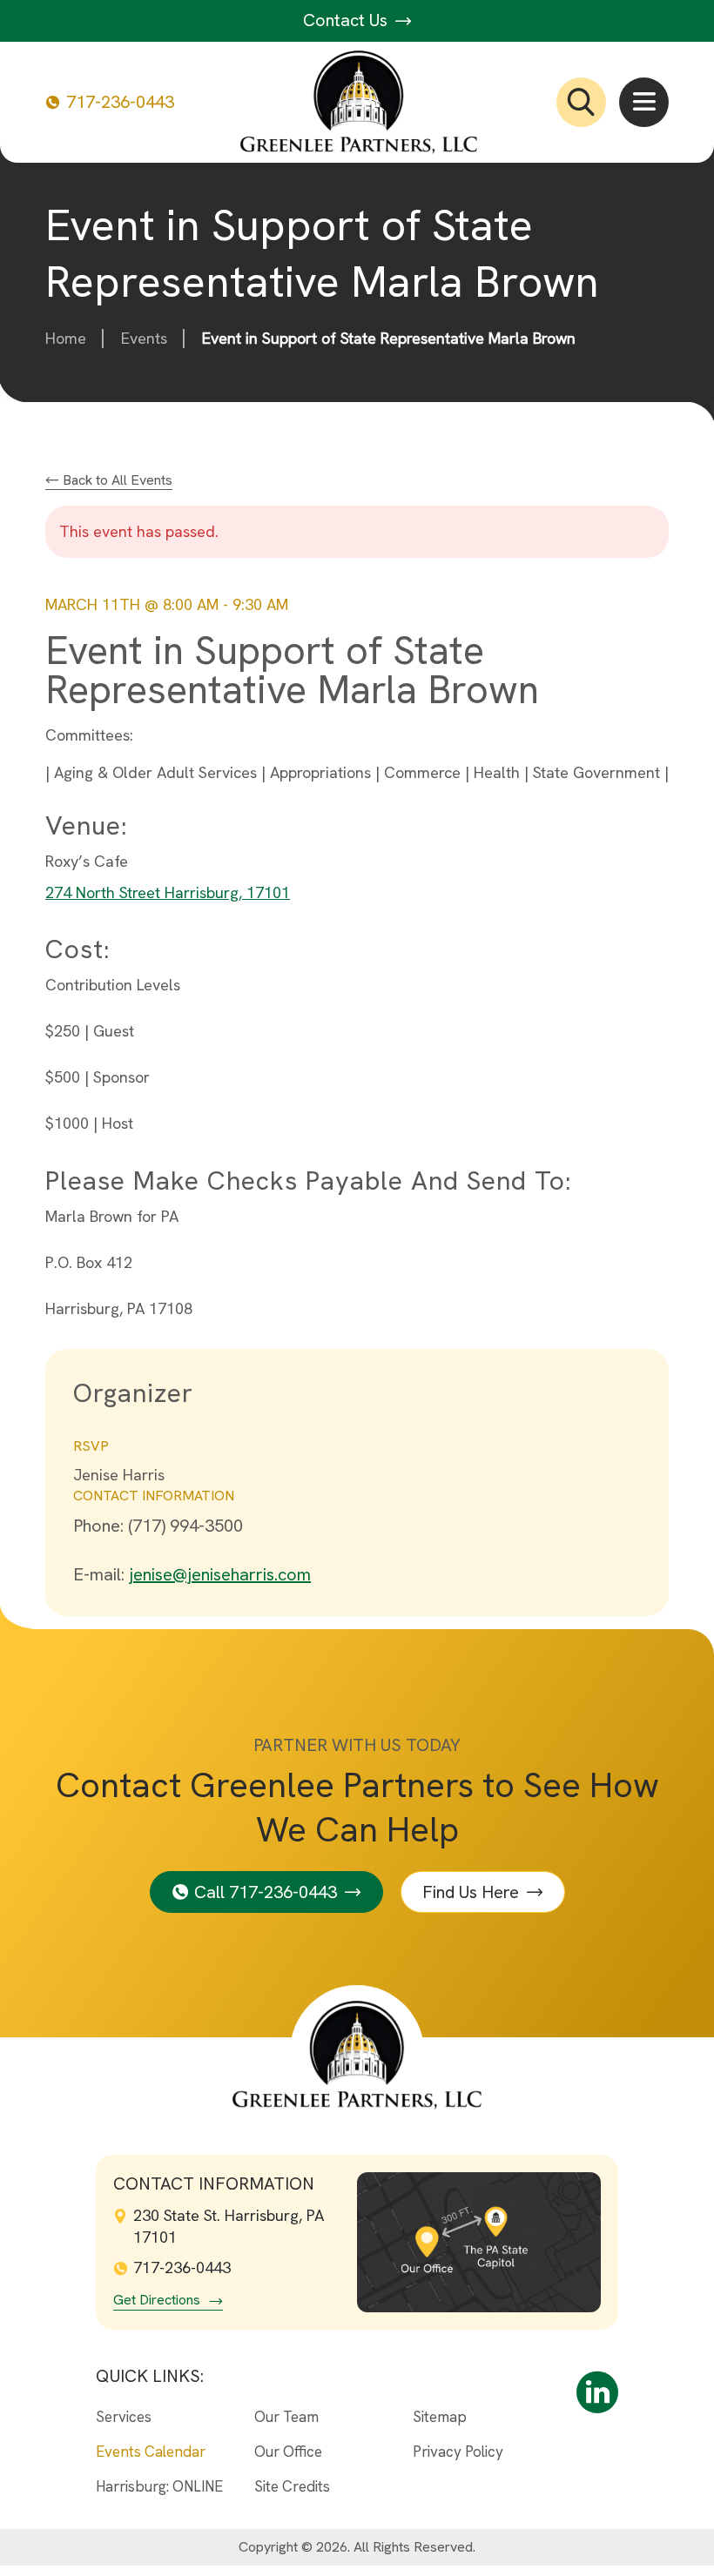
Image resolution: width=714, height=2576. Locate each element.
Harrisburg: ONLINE (159, 2486)
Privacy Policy (458, 2452)
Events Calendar (151, 2452)
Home (66, 338)
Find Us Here (471, 1892)
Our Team (286, 2417)
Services (124, 2417)
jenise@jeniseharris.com (220, 1574)
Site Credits (292, 2486)
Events (144, 338)
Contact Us (347, 20)
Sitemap (440, 2417)
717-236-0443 (120, 102)
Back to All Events (116, 480)
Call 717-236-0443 (266, 1892)
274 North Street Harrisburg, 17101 (168, 892)
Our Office (288, 2452)
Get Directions (157, 2300)
